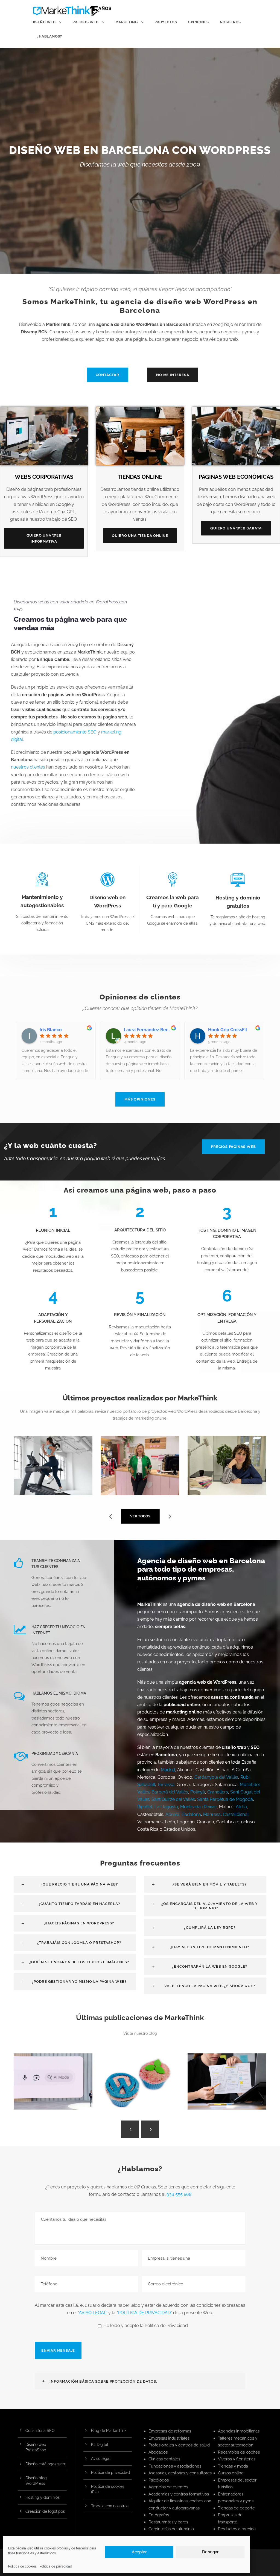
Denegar (210, 2552)
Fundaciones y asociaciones (175, 2466)
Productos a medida (237, 2529)
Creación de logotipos (45, 2511)
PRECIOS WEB (86, 22)
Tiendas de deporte (236, 2508)
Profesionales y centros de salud (179, 2445)
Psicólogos (159, 2480)
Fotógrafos (159, 2515)
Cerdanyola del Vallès (216, 1777)
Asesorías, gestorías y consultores (180, 2473)
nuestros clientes (28, 767)
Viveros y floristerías (237, 2459)
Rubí (245, 1777)
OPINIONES (198, 22)
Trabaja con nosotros (110, 2506)
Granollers (218, 1792)
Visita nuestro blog (140, 2033)
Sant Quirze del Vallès (173, 1799)
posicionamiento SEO (75, 732)
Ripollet (145, 1807)
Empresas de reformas (170, 2431)
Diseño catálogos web (45, 2464)
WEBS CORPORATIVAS (44, 477)
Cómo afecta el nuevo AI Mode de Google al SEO (55, 2085)
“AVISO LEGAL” (92, 2313)
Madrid (168, 1770)
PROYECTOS (166, 22)
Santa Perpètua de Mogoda (225, 1799)
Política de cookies (22, 2566)
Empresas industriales (169, 2438)
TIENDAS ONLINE (140, 477)
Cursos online (231, 2473)
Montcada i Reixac (199, 1807)
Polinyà (198, 1792)
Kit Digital (100, 2445)
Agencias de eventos (168, 2487)
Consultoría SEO (40, 2431)
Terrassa (166, 1785)
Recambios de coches (239, 2452)
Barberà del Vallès (170, 1792)
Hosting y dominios (43, 2497)
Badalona (191, 1814)
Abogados (158, 2452)
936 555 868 (179, 2194)
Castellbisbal (236, 1814)
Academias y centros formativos (179, 2494)
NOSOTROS (230, 22)
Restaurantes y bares (168, 2522)
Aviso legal (101, 2458)
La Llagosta (166, 1807)
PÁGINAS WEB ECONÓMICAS (236, 477)
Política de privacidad (56, 2566)
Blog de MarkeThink (109, 2431)
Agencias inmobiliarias (239, 2431)
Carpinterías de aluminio (171, 2529)
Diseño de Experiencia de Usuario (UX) (229, 2085)
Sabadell (146, 1785)
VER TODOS (140, 1516)
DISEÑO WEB (43, 22)
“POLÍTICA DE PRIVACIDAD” (144, 2313)
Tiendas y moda (233, 2466)
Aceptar (139, 2552)
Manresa (212, 1814)
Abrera (172, 1814)
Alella (241, 1807)
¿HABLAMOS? (49, 36)
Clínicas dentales (164, 2459)
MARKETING (127, 22)
